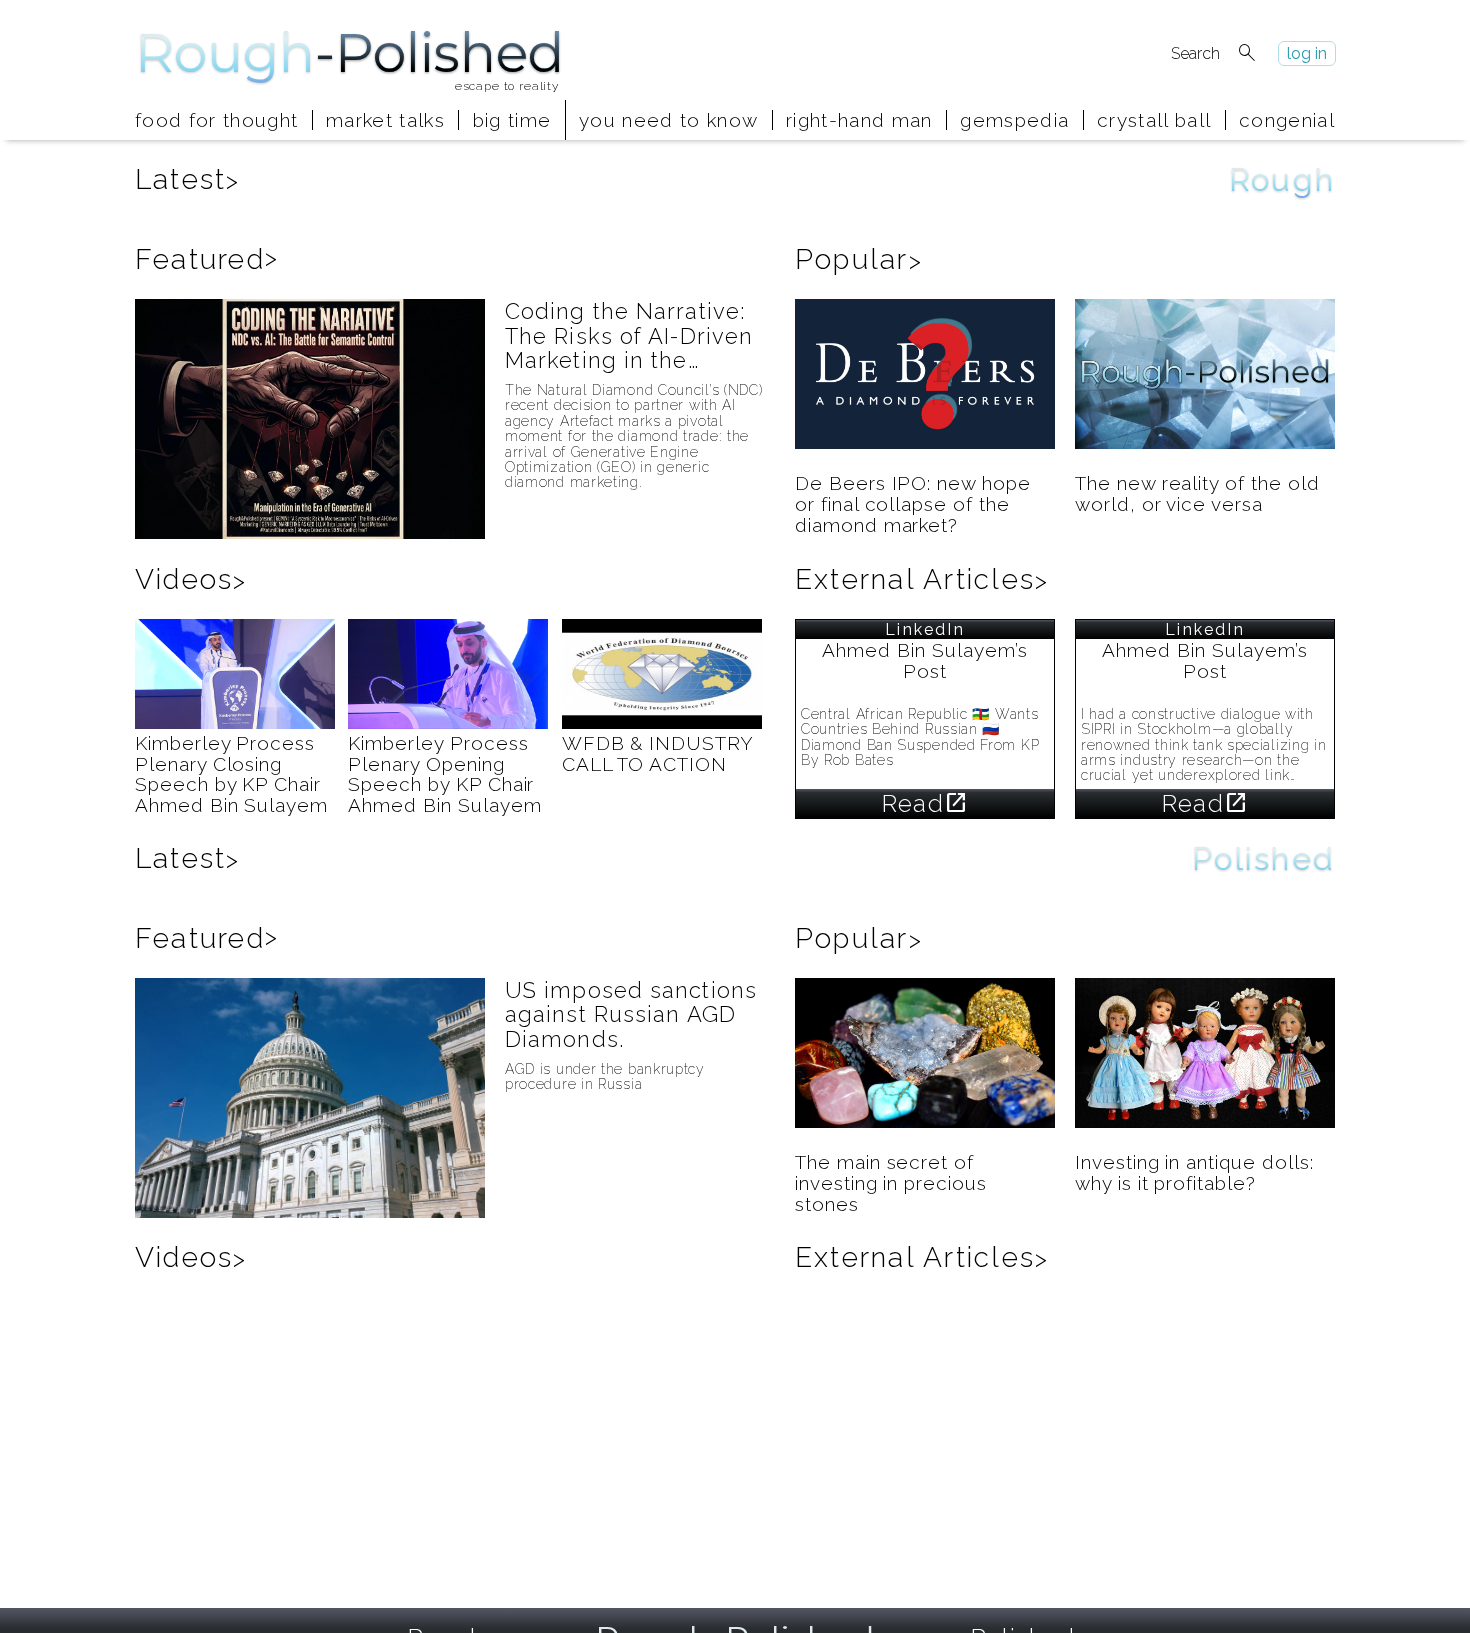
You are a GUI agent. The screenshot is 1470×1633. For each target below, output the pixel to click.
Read (925, 803)
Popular (859, 259)
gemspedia (1014, 120)
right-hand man (859, 120)
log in (1307, 53)
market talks (385, 120)
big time (512, 120)
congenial (1287, 120)
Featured (207, 259)
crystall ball (1154, 120)
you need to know (668, 120)
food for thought (216, 120)
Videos (191, 579)
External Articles (922, 579)
